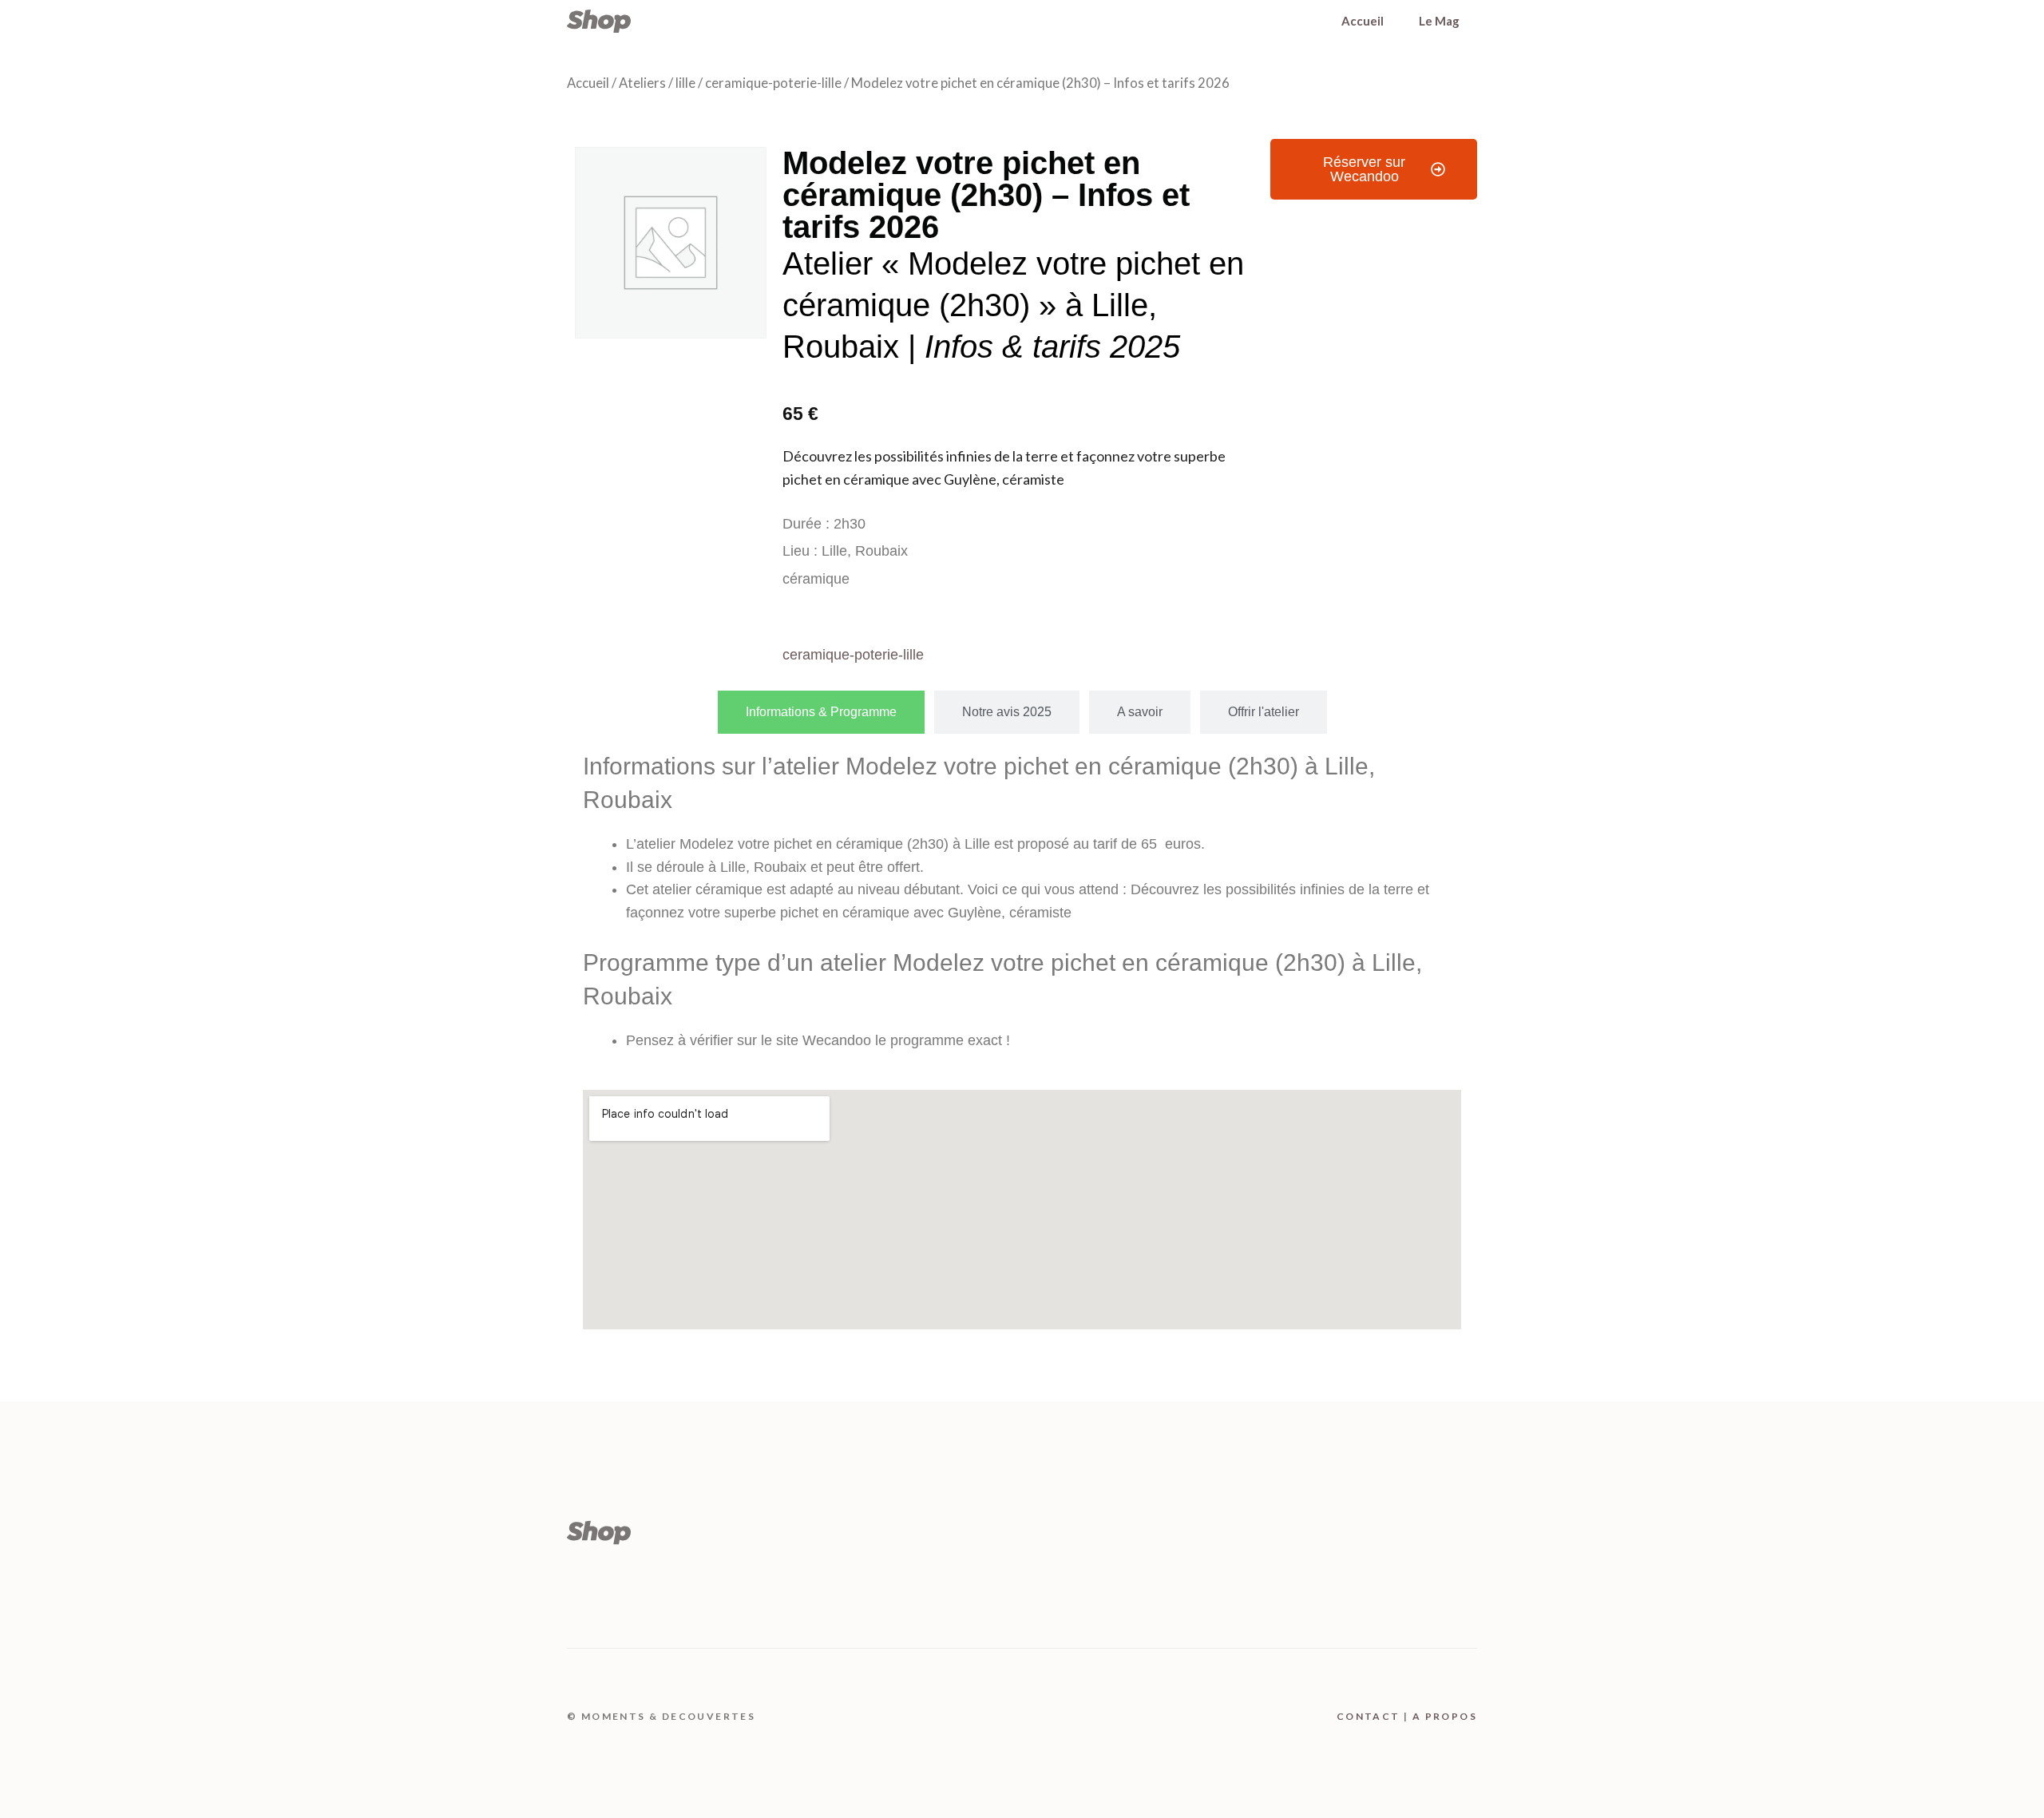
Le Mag (1439, 21)
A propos (1445, 1716)
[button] (1374, 169)
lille (685, 83)
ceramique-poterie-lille (773, 83)
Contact (1369, 1716)
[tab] (821, 712)
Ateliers (642, 83)
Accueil (1363, 21)
